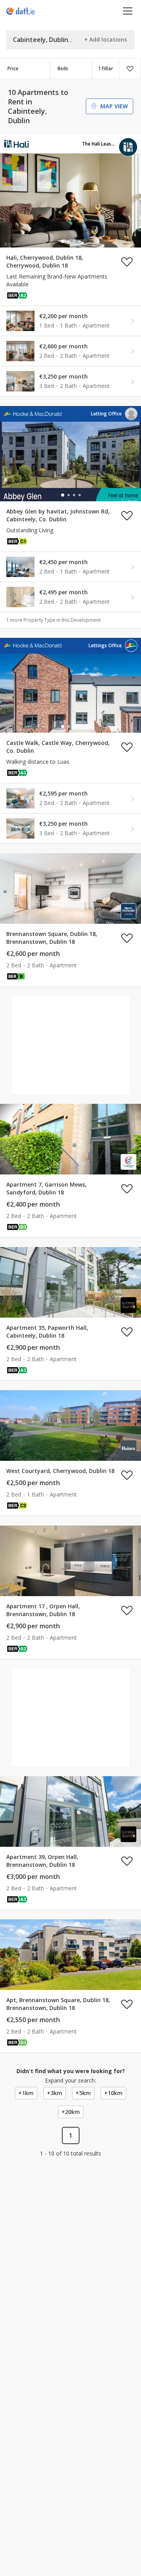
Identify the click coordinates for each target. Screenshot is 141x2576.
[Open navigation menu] (128, 11)
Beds (63, 68)
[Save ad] (127, 262)
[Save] (130, 69)
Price (13, 68)
